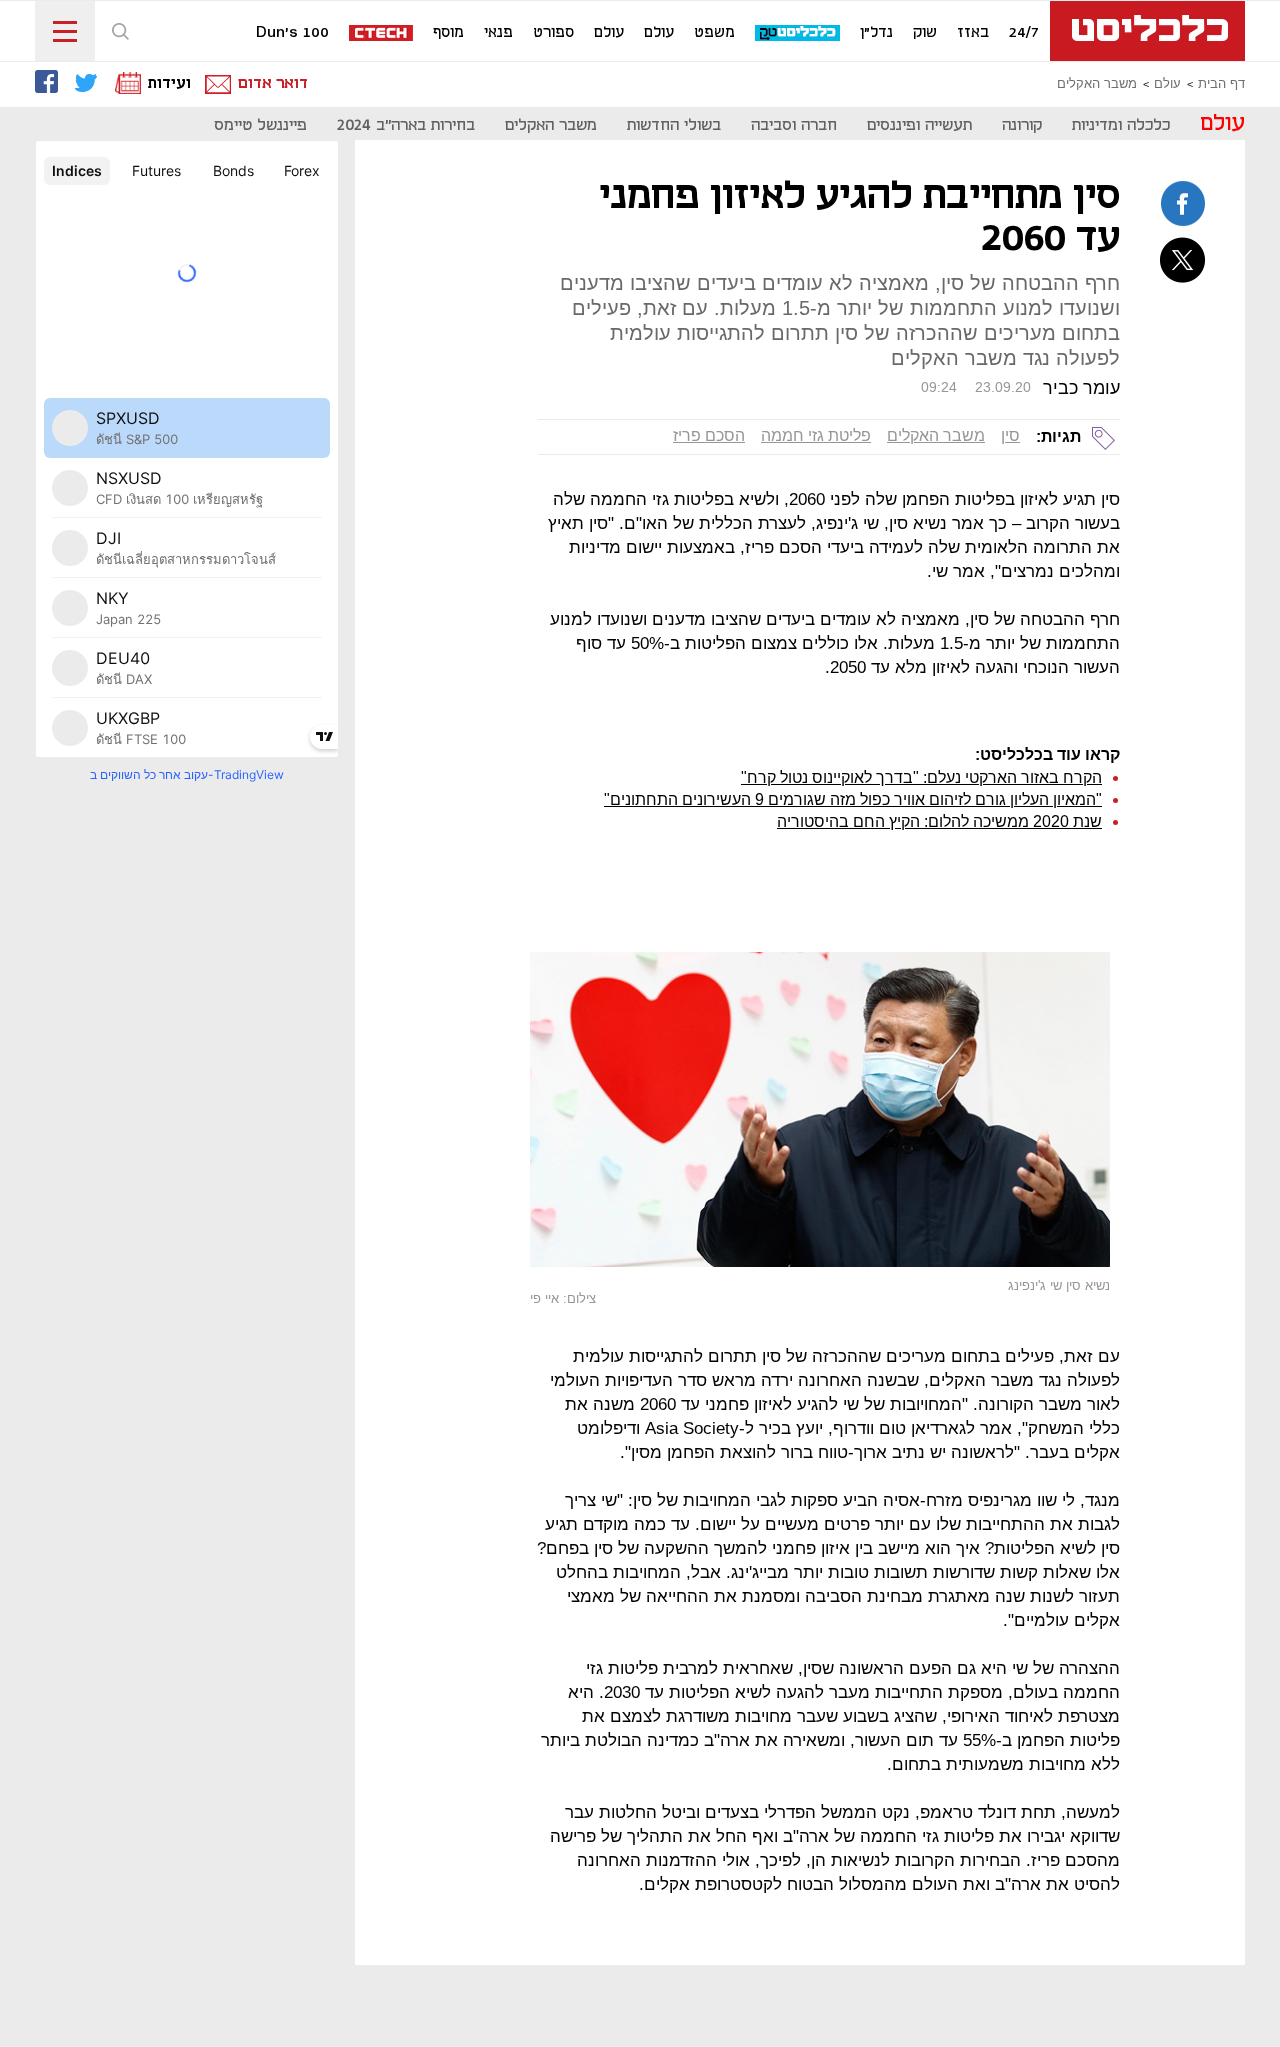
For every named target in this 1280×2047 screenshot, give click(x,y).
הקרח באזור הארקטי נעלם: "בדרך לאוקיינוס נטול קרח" (921, 777)
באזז (973, 33)
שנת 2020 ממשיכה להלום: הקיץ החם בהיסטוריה (939, 821)
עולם (659, 33)
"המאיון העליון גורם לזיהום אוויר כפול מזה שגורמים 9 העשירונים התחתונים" (853, 799)
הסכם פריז (709, 435)
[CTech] (382, 34)
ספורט (553, 33)
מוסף (448, 33)
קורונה (1022, 125)
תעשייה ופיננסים (919, 125)
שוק (925, 33)
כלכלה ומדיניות (1121, 125)
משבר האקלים (1097, 84)
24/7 (1024, 33)
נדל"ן (876, 33)
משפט (714, 33)
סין (1010, 435)
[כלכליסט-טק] (798, 33)
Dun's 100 (292, 33)
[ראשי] (1147, 31)
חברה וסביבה (794, 125)
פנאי (498, 33)
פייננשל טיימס (260, 125)
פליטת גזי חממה (816, 435)
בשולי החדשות (674, 125)
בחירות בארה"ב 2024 (406, 125)
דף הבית (1221, 84)
